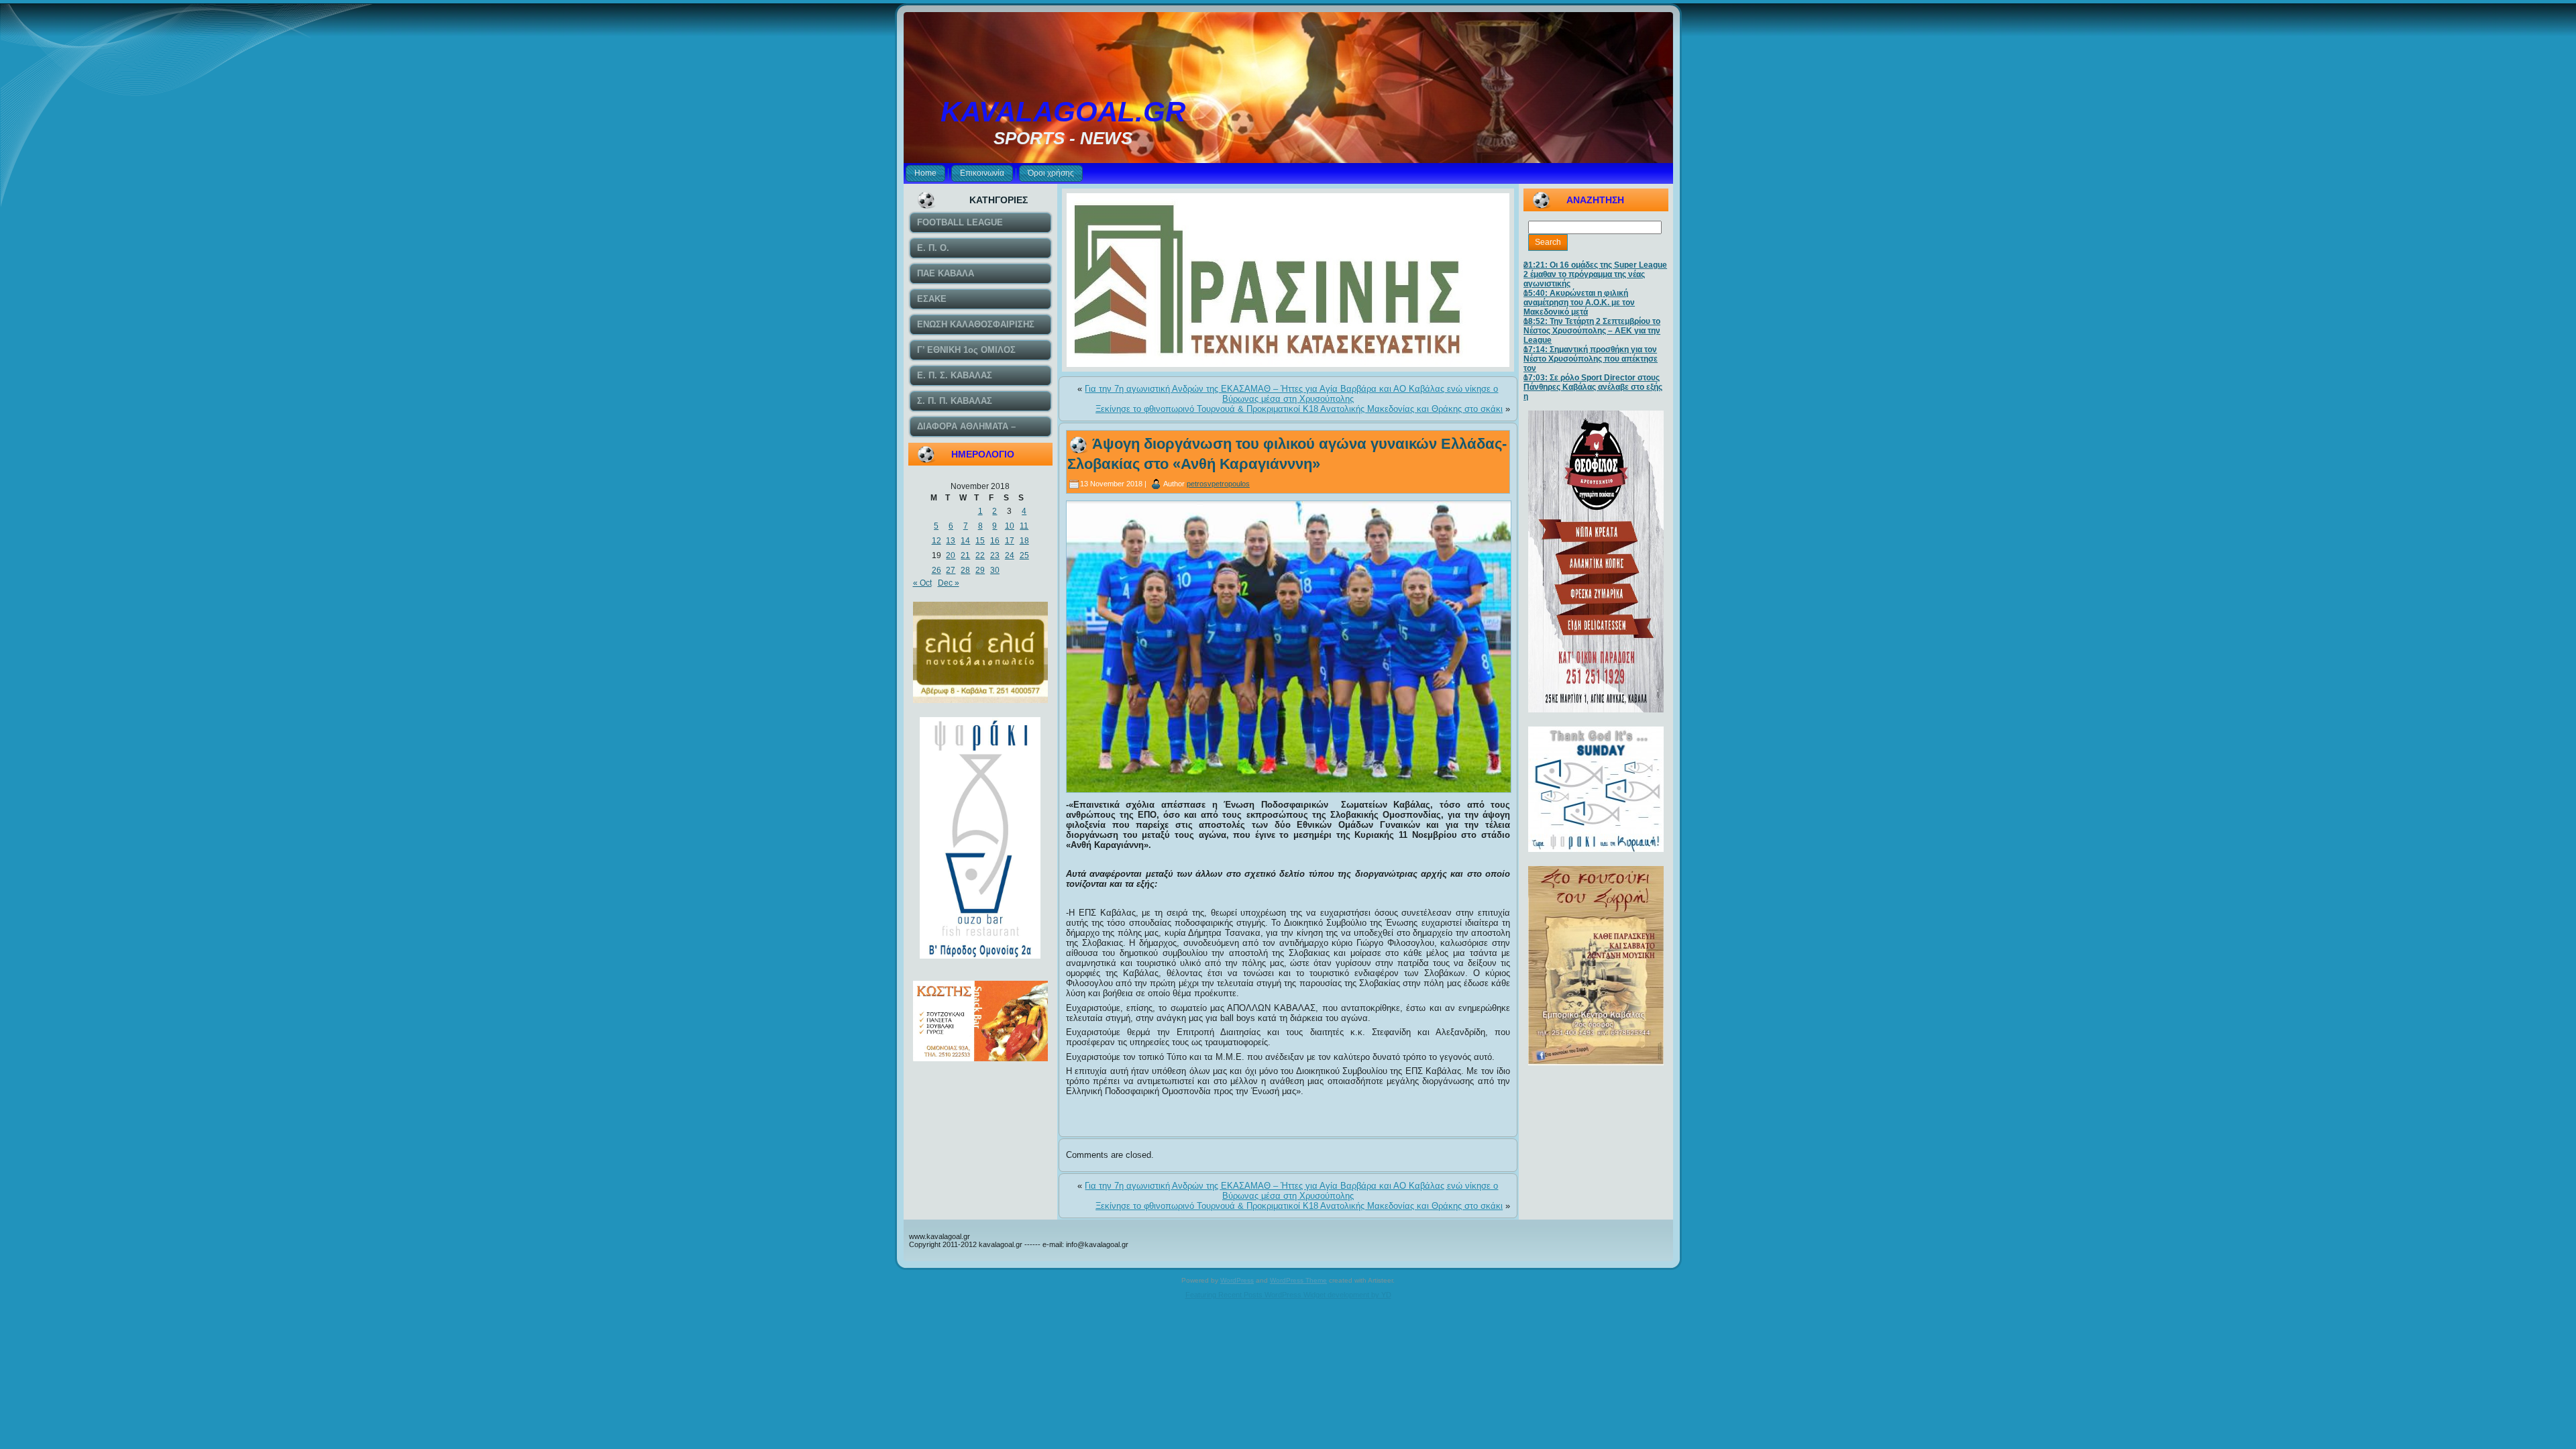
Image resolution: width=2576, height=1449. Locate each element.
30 (995, 570)
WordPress (1237, 1280)
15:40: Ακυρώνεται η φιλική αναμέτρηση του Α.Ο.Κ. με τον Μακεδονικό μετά (1579, 303)
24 (1010, 555)
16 (995, 541)
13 (951, 541)
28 (965, 570)
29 (980, 570)
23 (995, 555)
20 (951, 555)
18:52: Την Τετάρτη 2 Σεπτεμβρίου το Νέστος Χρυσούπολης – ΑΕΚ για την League (1592, 331)
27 (951, 570)
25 (1024, 555)
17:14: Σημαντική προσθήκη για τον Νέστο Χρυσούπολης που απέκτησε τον (1591, 359)
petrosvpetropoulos (1218, 484)
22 (980, 555)
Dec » (949, 583)
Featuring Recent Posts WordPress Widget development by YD (1288, 1295)
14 (965, 541)
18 (1024, 541)
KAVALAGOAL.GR (1063, 112)
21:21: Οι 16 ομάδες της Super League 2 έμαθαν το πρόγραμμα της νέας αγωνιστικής (1595, 274)
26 (936, 570)
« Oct (922, 583)
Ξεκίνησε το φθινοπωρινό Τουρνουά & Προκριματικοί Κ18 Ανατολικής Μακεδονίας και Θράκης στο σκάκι (1299, 409)
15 (980, 541)
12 (936, 541)
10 (1010, 526)
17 (1010, 541)
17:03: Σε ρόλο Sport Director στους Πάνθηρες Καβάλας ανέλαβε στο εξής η (1593, 387)
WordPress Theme (1298, 1280)
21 (965, 555)
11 (1024, 526)
